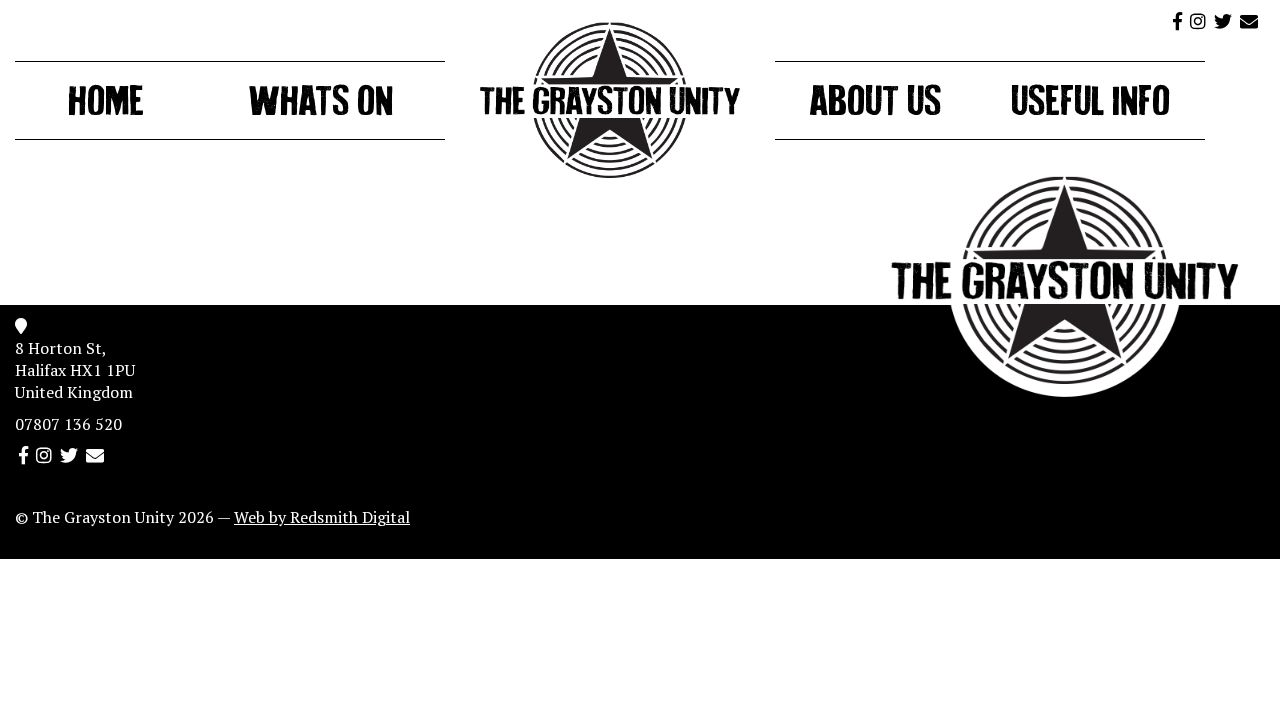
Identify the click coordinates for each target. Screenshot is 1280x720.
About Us (875, 105)
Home (106, 105)
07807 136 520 (68, 424)
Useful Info (1090, 105)
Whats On (321, 105)
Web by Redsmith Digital (322, 517)
